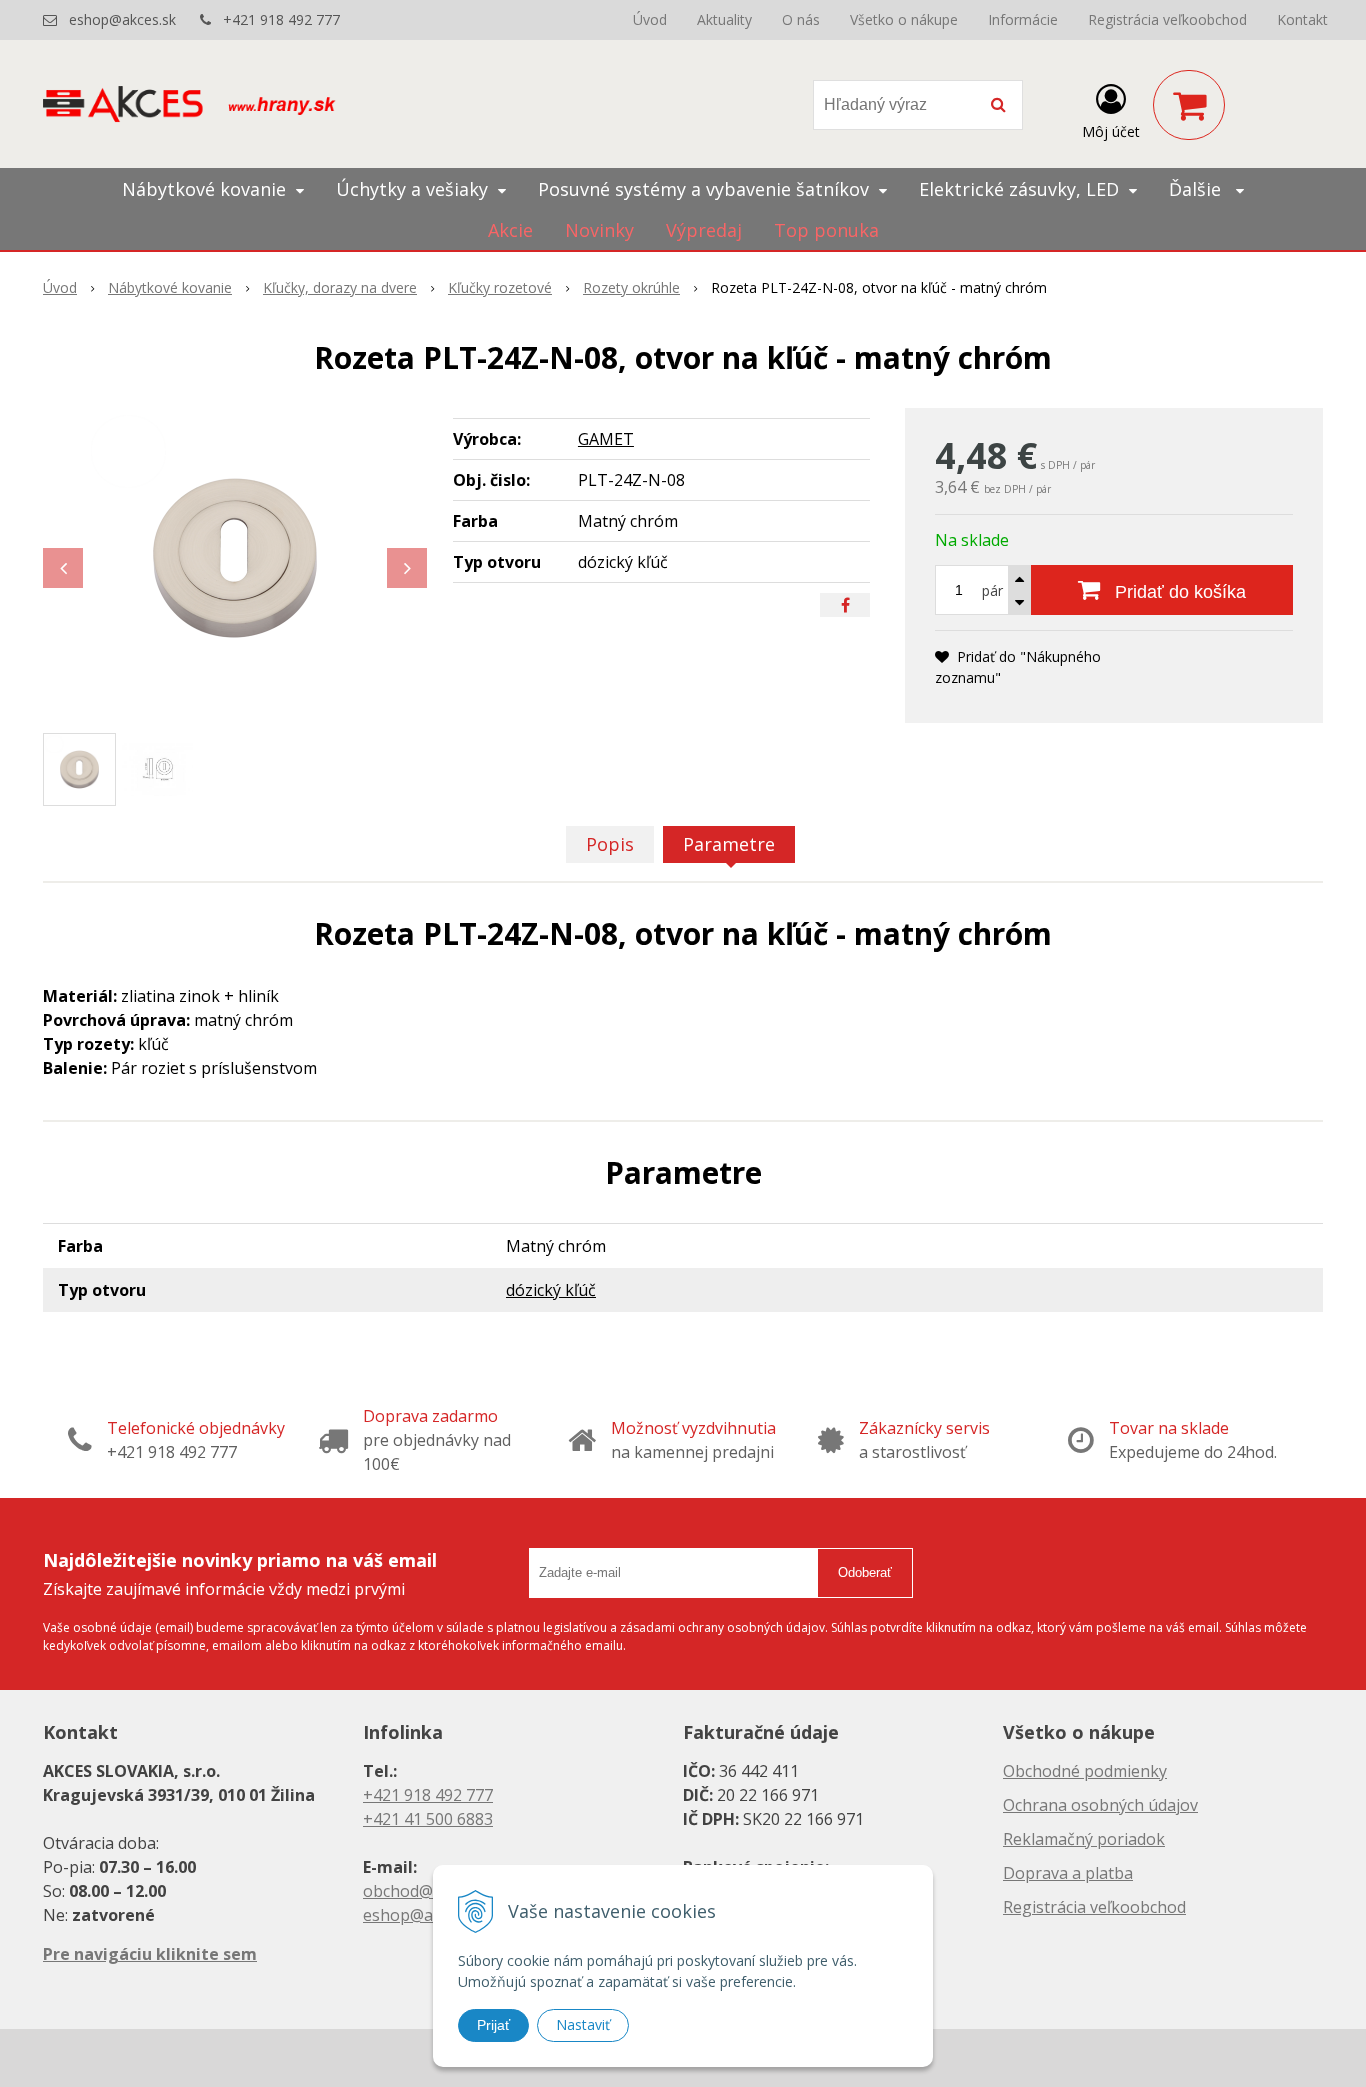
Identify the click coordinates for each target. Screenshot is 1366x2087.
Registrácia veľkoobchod (1167, 19)
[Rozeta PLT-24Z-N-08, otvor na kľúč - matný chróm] (235, 558)
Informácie (1023, 19)
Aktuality (724, 19)
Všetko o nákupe (904, 19)
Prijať (493, 2025)
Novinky (599, 230)
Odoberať (865, 1572)
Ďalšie (1197, 189)
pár (992, 590)
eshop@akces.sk (122, 19)
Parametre (729, 844)
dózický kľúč (551, 1290)
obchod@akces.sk (429, 1891)
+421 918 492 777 (281, 19)
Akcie (510, 230)
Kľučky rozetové (500, 287)
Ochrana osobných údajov (1100, 1805)
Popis (610, 844)
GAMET (606, 439)
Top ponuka (826, 230)
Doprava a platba (1068, 1873)
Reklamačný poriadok (1084, 1839)
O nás (801, 19)
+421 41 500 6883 (428, 1819)
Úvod (650, 19)
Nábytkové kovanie (170, 287)
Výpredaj (704, 230)
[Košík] (1189, 105)
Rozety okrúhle (631, 287)
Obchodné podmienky (1085, 1771)
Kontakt (1302, 19)
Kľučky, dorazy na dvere (340, 287)
